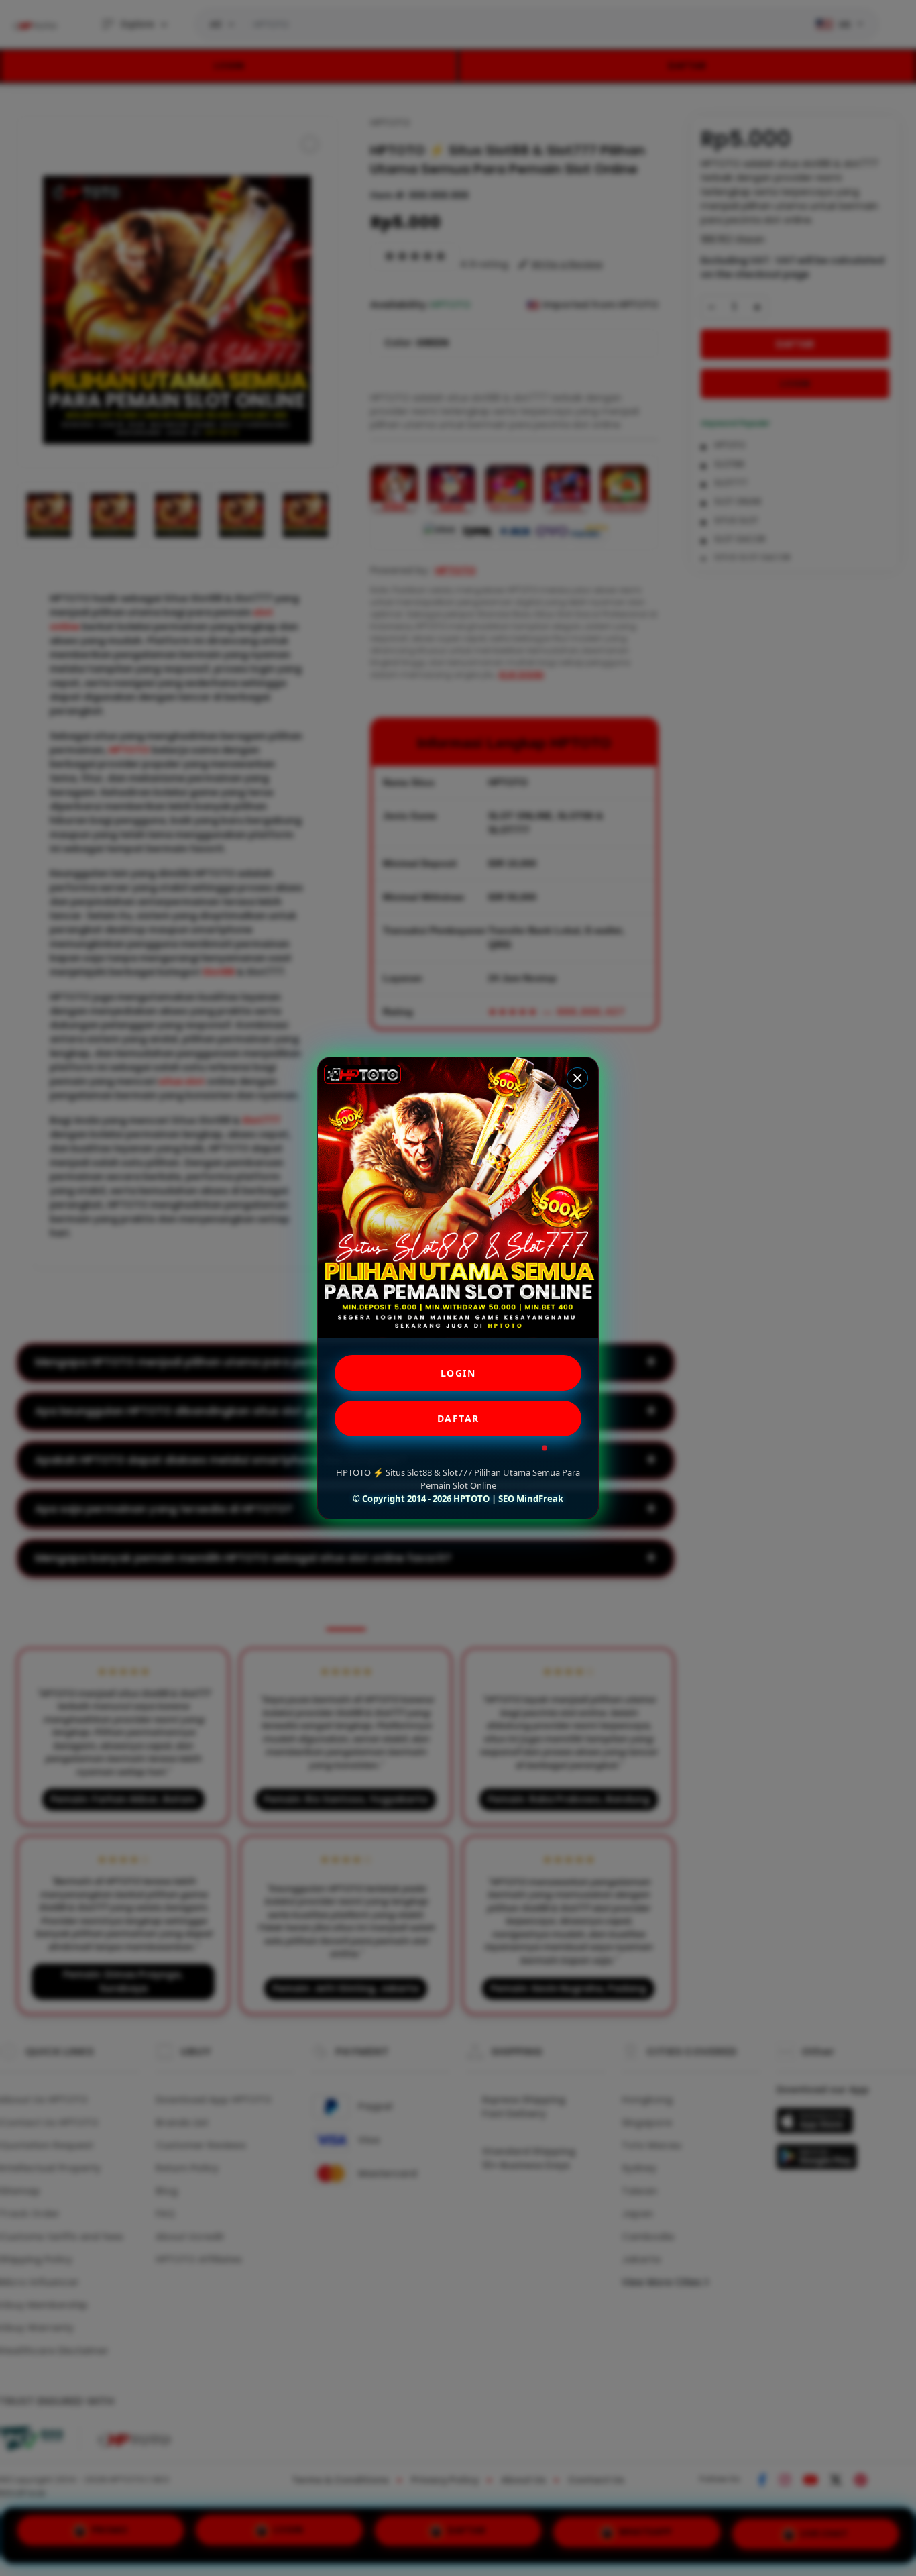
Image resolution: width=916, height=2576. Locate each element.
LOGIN (458, 1373)
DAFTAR (458, 1418)
